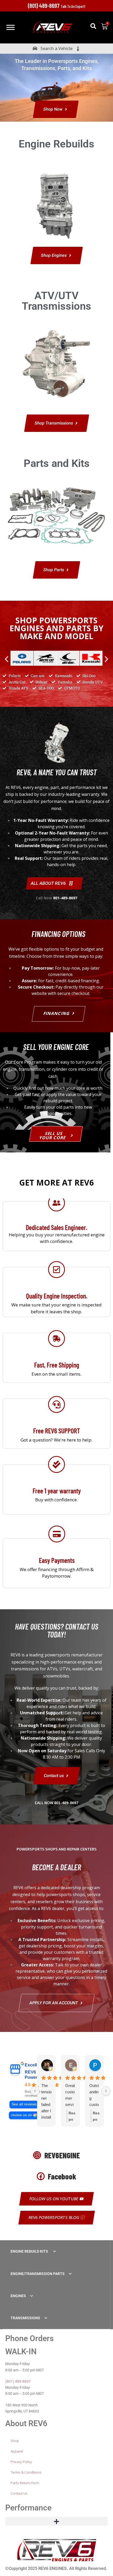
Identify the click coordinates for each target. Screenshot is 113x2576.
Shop (15, 2441)
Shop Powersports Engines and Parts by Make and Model (56, 628)
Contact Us (19, 2493)
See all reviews (24, 2104)
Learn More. (56, 1310)
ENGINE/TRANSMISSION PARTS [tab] (38, 2274)
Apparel (17, 2451)
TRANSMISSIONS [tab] (25, 2318)
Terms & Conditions (26, 2472)
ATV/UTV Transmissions (56, 301)
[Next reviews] (106, 2091)
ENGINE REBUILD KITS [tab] (30, 2251)
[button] (93, 26)
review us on (22, 2115)
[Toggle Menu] (11, 27)
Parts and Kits (57, 463)
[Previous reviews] (35, 2091)
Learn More (57, 1244)
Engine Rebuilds (56, 144)
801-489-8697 (65, 898)
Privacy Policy (21, 2462)
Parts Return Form (25, 2483)
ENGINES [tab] (18, 2296)
